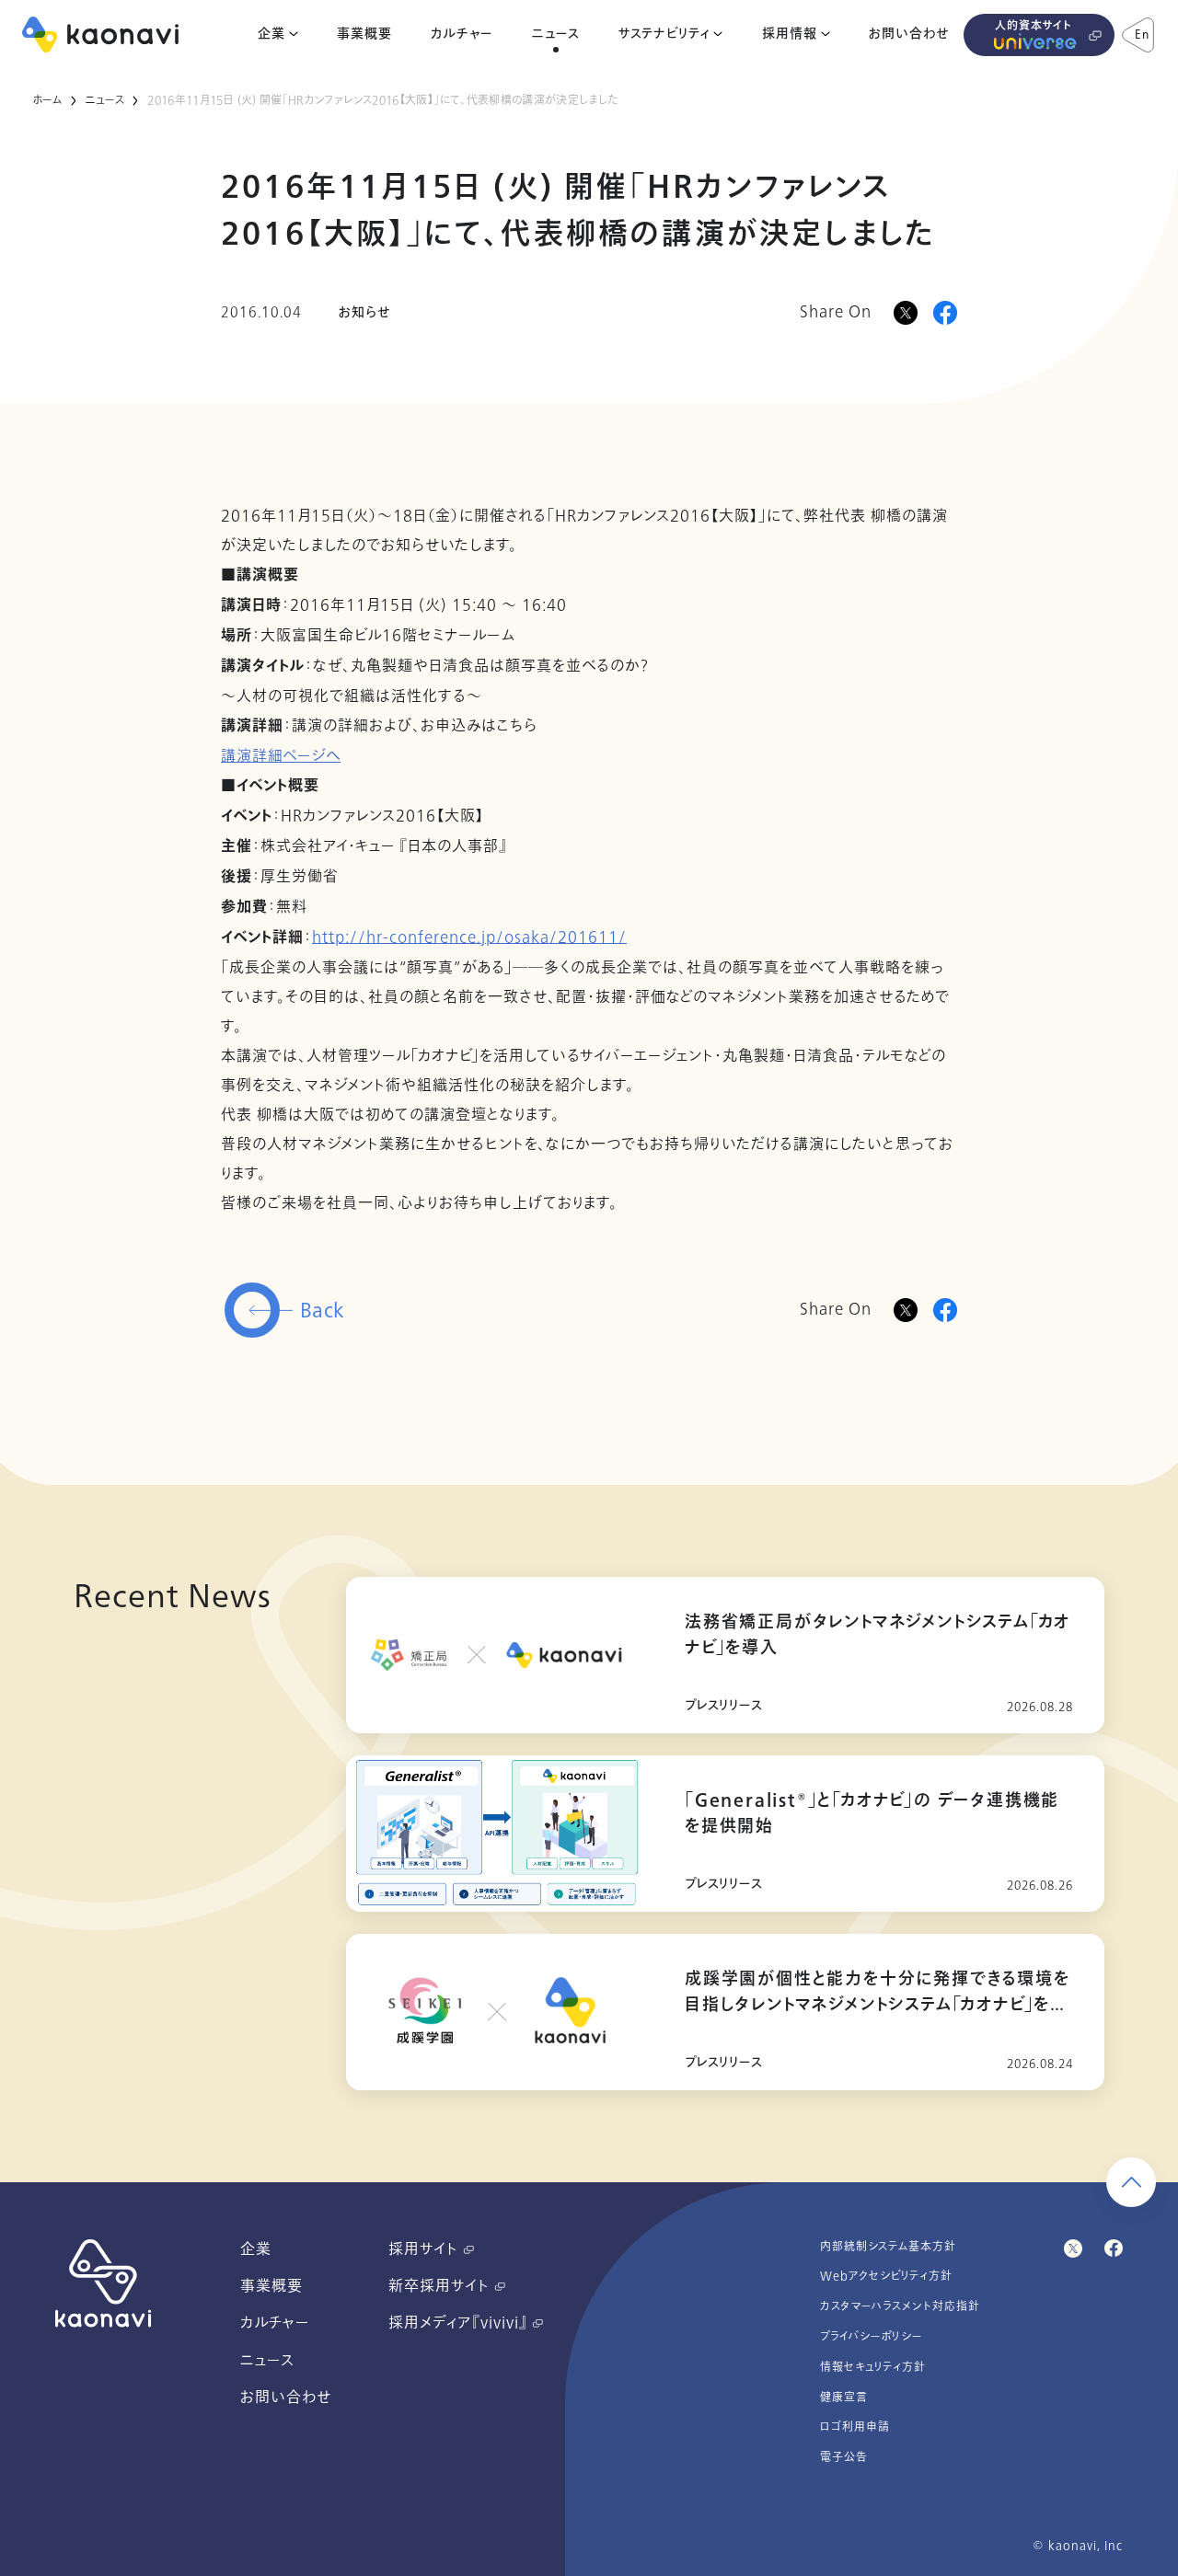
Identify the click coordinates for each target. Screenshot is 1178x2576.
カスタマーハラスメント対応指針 (900, 2306)
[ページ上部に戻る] (1131, 2182)
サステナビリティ (664, 34)
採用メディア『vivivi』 (460, 2323)
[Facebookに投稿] (945, 313)
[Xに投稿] (906, 313)
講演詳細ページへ (281, 756)
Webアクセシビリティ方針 (886, 2276)
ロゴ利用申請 (855, 2427)
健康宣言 (844, 2398)
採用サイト (426, 2249)
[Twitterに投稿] (906, 1310)
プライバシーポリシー (872, 2337)
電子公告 (844, 2457)
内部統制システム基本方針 (888, 2247)
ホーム (47, 100)
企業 (271, 34)
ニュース (556, 34)
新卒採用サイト (441, 2286)
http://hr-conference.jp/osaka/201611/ (469, 937)
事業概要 (364, 34)
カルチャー (462, 34)
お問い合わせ (909, 34)
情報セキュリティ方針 (873, 2367)
